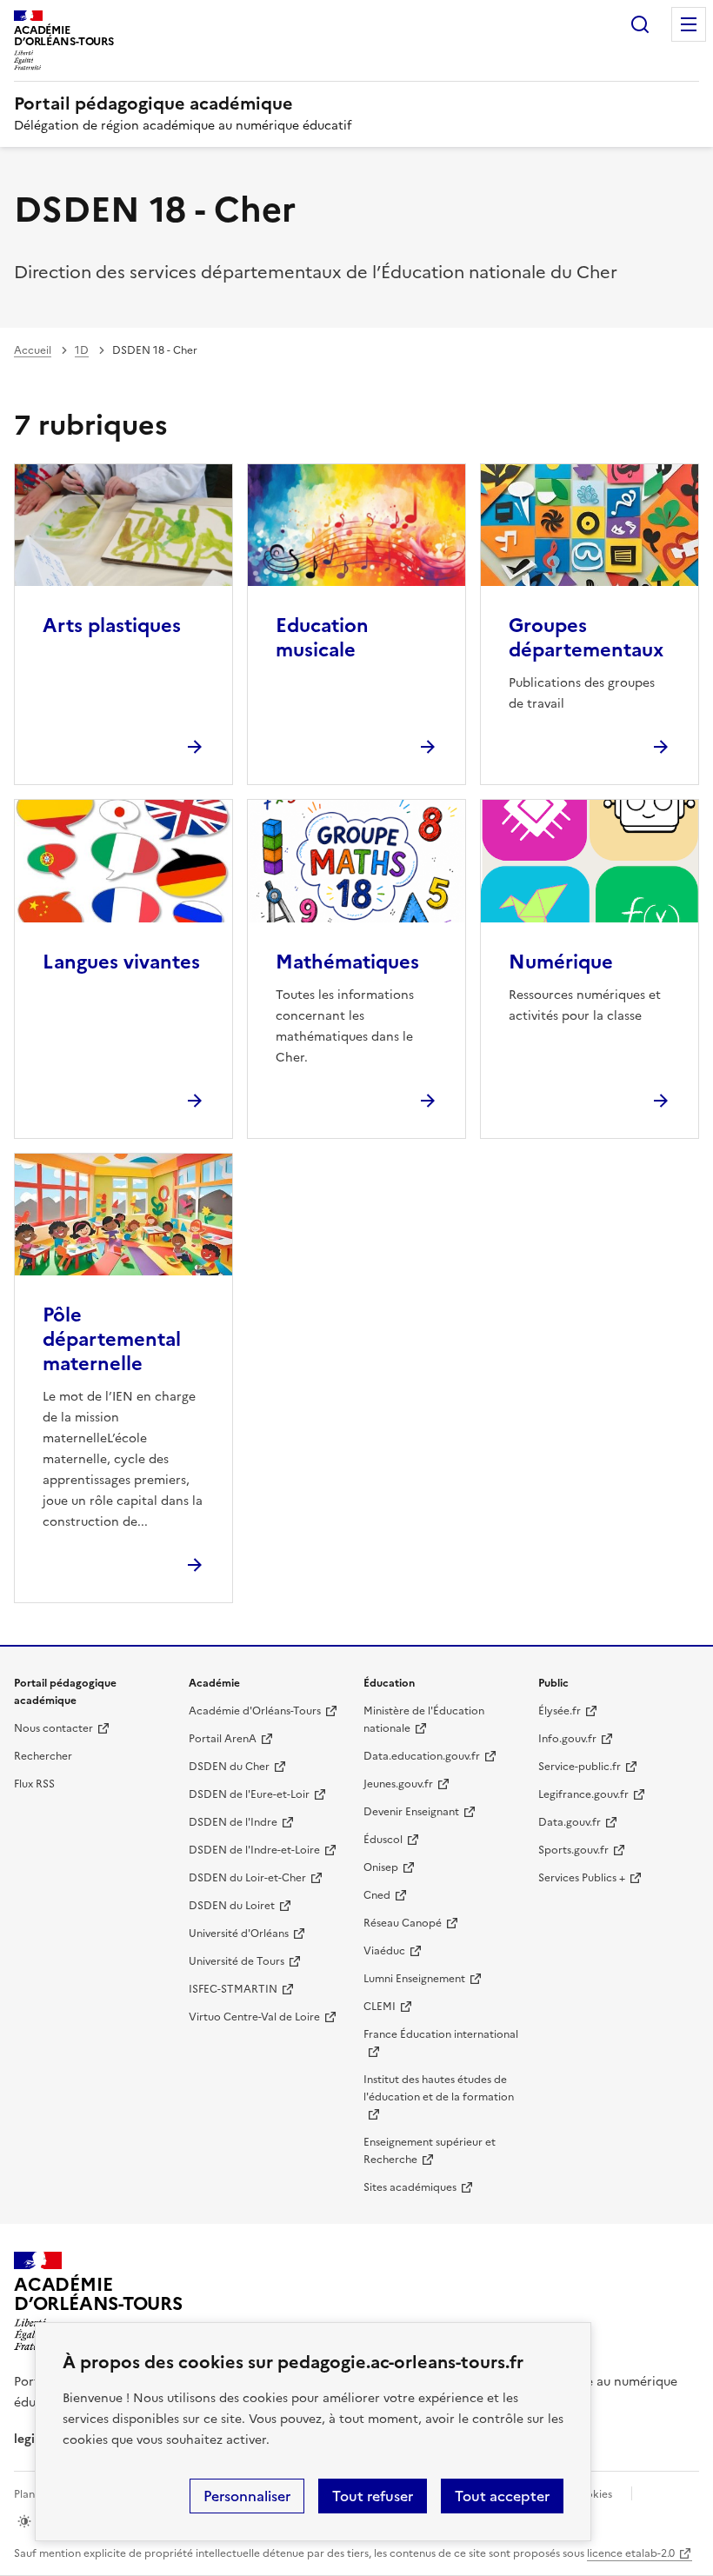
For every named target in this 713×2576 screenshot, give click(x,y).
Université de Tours (237, 1961)
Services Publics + (582, 1878)
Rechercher (640, 24)
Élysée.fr (560, 1711)
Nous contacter (53, 1728)
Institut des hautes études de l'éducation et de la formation (439, 2088)
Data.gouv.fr (570, 1822)
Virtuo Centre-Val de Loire (254, 2017)
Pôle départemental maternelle (112, 1339)
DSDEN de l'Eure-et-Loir (249, 1794)
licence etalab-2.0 (631, 2553)
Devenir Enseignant (411, 1812)
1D (82, 350)
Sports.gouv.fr (573, 1850)
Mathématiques (347, 962)
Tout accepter (502, 2496)
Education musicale (322, 638)
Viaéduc (384, 1951)
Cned (377, 1895)
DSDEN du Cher (229, 1767)
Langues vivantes (121, 962)
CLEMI (380, 2007)
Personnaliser (247, 2496)
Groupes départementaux (586, 638)
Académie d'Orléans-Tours (255, 1711)
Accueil (33, 350)
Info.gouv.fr (567, 1739)
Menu (689, 24)
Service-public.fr (580, 1767)
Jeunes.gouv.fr (398, 1784)
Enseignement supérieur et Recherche (430, 2151)
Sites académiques (410, 2187)
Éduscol (383, 1840)
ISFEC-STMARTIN (233, 1989)
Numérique (561, 962)
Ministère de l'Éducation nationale (424, 1720)
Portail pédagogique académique (153, 103)
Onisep (381, 1867)
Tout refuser (373, 2496)
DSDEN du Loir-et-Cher (247, 1878)
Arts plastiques (112, 626)
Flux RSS (34, 1784)
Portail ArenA (223, 1739)
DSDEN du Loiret (232, 1906)
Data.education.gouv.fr (422, 1756)
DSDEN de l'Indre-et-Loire (254, 1850)
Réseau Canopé (403, 1923)
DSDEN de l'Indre (233, 1822)
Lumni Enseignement (414, 1979)
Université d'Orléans (239, 1934)
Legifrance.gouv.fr (583, 1794)
